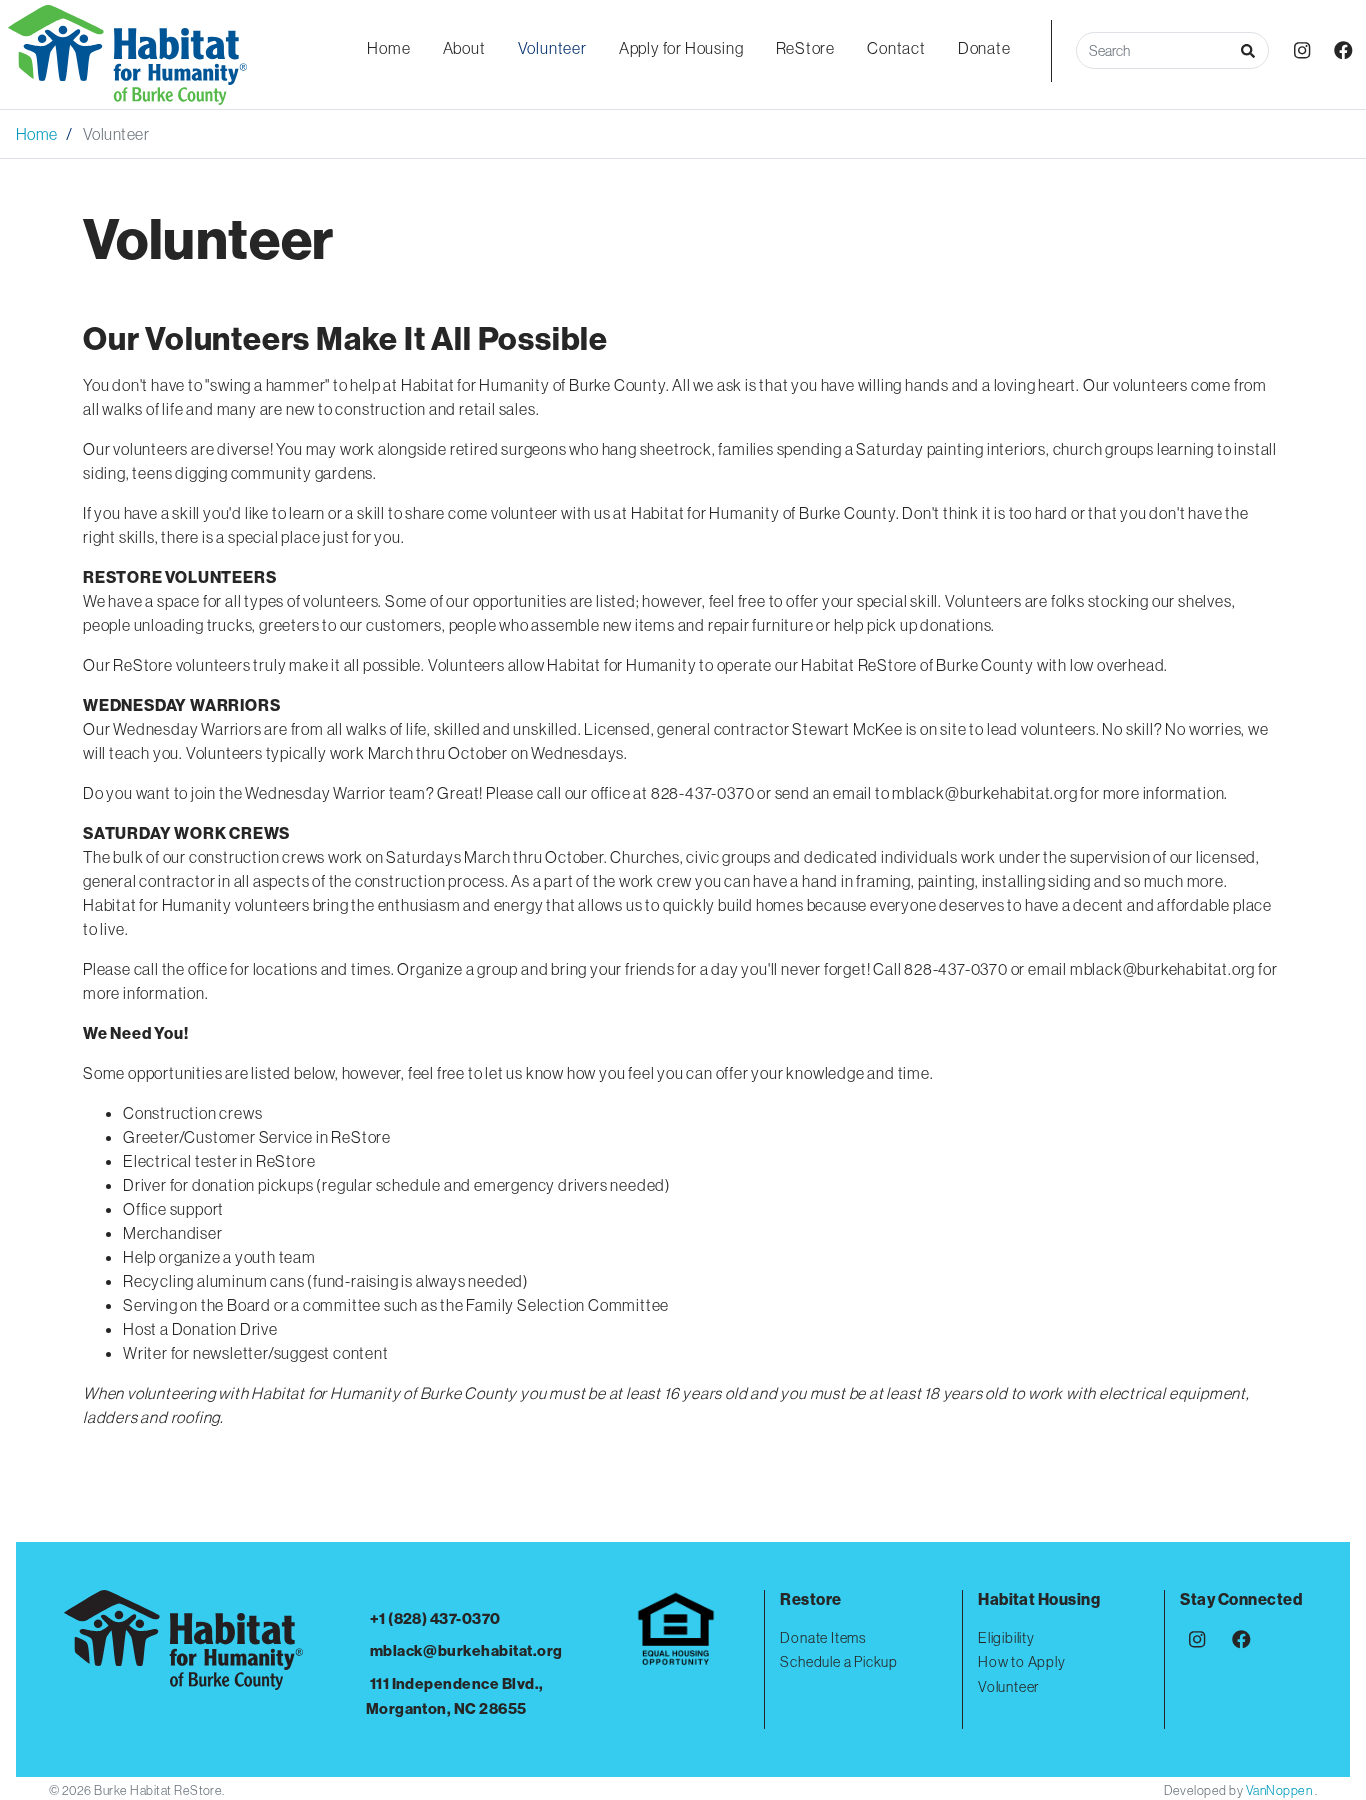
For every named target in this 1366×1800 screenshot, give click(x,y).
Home (37, 134)
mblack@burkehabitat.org (466, 1650)
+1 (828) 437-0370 (435, 1618)
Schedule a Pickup (839, 1662)
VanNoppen (1280, 1790)
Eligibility (1006, 1638)
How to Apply (1022, 1662)
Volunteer (1008, 1687)
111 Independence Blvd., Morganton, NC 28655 (455, 1696)
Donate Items (823, 1638)
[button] (1248, 51)
